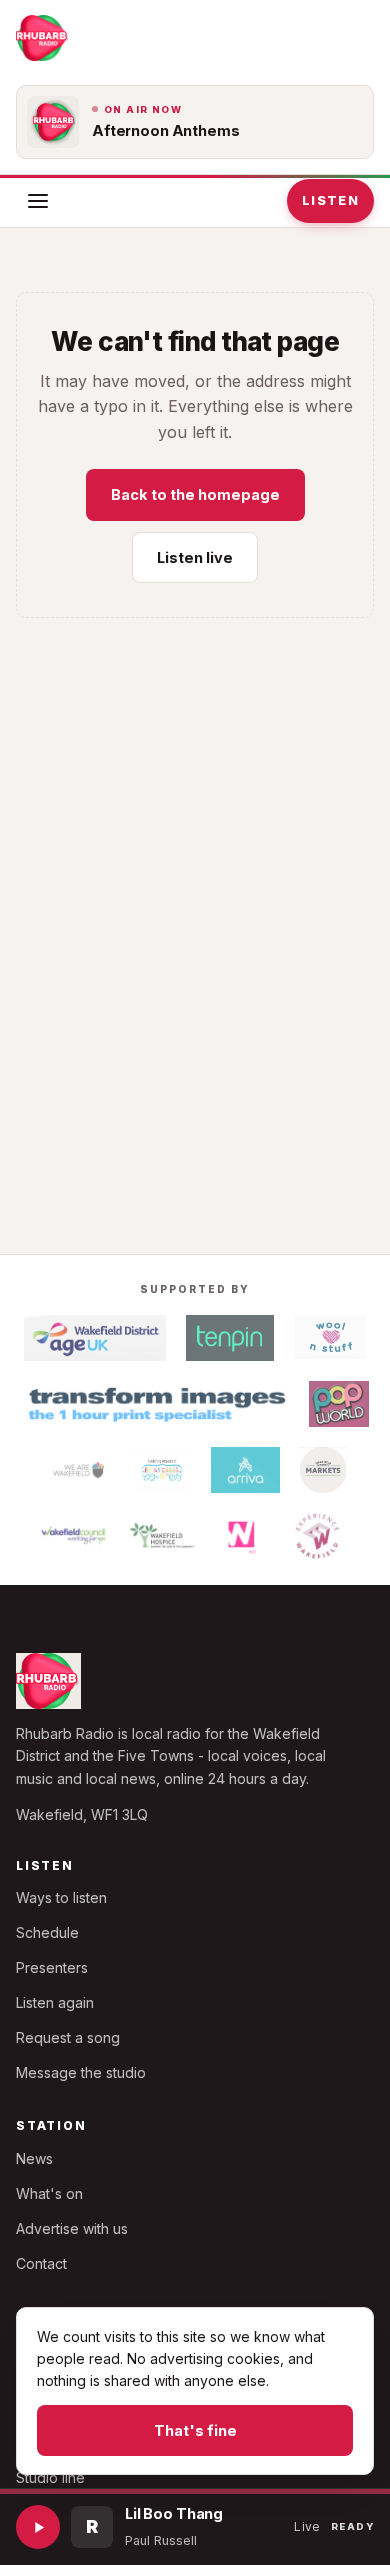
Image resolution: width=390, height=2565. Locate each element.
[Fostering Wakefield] (161, 1470)
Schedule (47, 1932)
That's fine (195, 2430)
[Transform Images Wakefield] (155, 1404)
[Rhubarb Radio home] (43, 38)
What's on (49, 2193)
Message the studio (81, 2072)
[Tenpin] (230, 1338)
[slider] (195, 2491)
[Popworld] (339, 1404)
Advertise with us (72, 2228)
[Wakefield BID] (240, 1536)
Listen (330, 200)
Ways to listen (61, 1897)
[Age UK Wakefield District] (95, 1338)
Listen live (195, 557)
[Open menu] (38, 201)
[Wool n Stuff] (330, 1338)
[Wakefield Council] (73, 1536)
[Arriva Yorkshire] (246, 1470)
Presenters (52, 1967)
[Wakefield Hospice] (162, 1536)
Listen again (55, 2002)
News (34, 2158)
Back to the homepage (195, 494)
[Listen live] (38, 2527)
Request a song (68, 2037)
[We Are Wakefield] (78, 1470)
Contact (41, 2263)
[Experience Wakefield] (317, 1536)
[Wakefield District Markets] (323, 1470)
